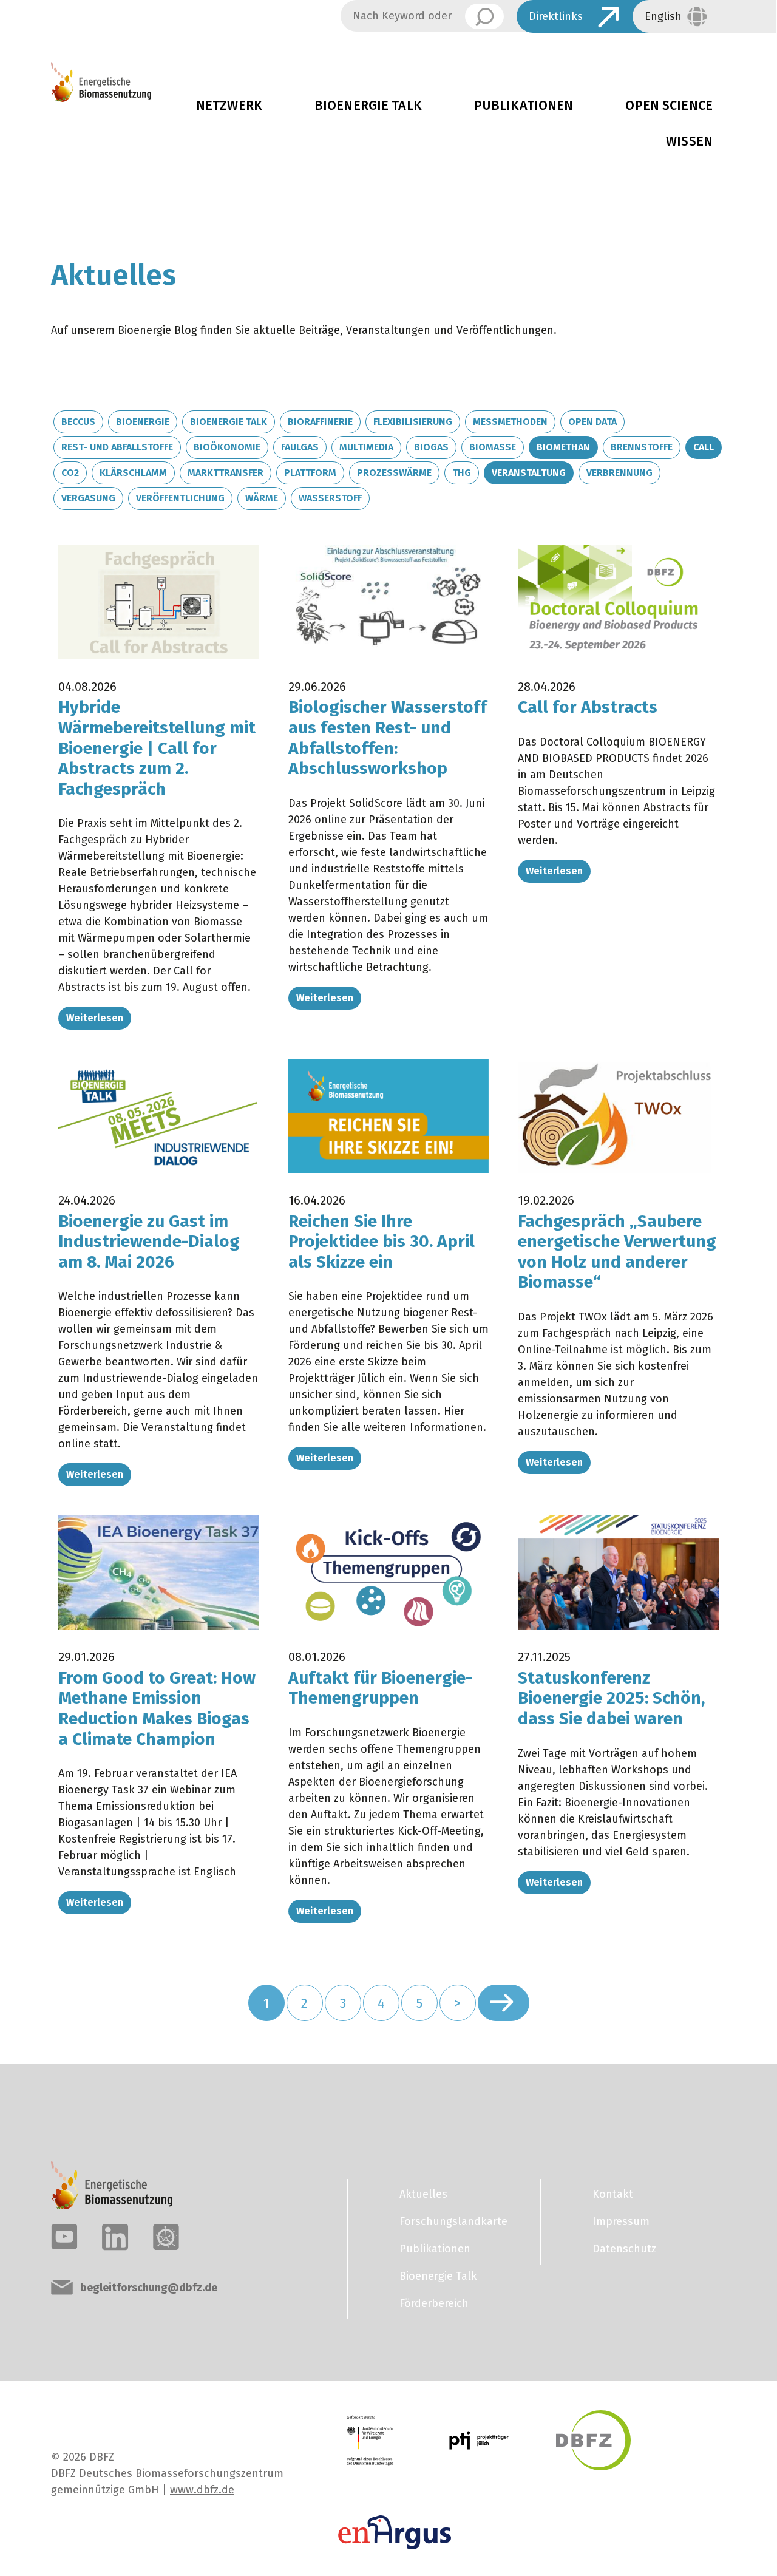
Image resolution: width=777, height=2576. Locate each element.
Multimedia (366, 447)
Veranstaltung (529, 473)
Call (704, 447)
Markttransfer (226, 473)
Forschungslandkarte (453, 2221)
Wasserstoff (330, 498)
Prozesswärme (394, 473)
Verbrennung (619, 473)
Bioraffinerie (320, 422)
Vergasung (88, 498)
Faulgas (300, 447)
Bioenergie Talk (368, 106)
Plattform (310, 473)
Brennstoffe (642, 447)
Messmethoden (510, 422)
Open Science (669, 106)
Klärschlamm (133, 473)
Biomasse (493, 447)
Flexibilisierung (413, 422)
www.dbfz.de (202, 2490)
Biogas (431, 447)
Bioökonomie (227, 447)
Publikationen (524, 106)
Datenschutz (624, 2249)
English (663, 16)
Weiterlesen (95, 1018)
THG (462, 473)
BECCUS (78, 422)
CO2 (70, 473)
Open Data (592, 422)
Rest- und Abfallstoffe (117, 447)
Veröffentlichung (180, 498)
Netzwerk (229, 106)
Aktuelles (423, 2194)
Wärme (262, 498)
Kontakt (613, 2194)
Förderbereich (434, 2303)
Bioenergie (143, 422)
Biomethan (563, 447)
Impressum (621, 2221)
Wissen (689, 141)
